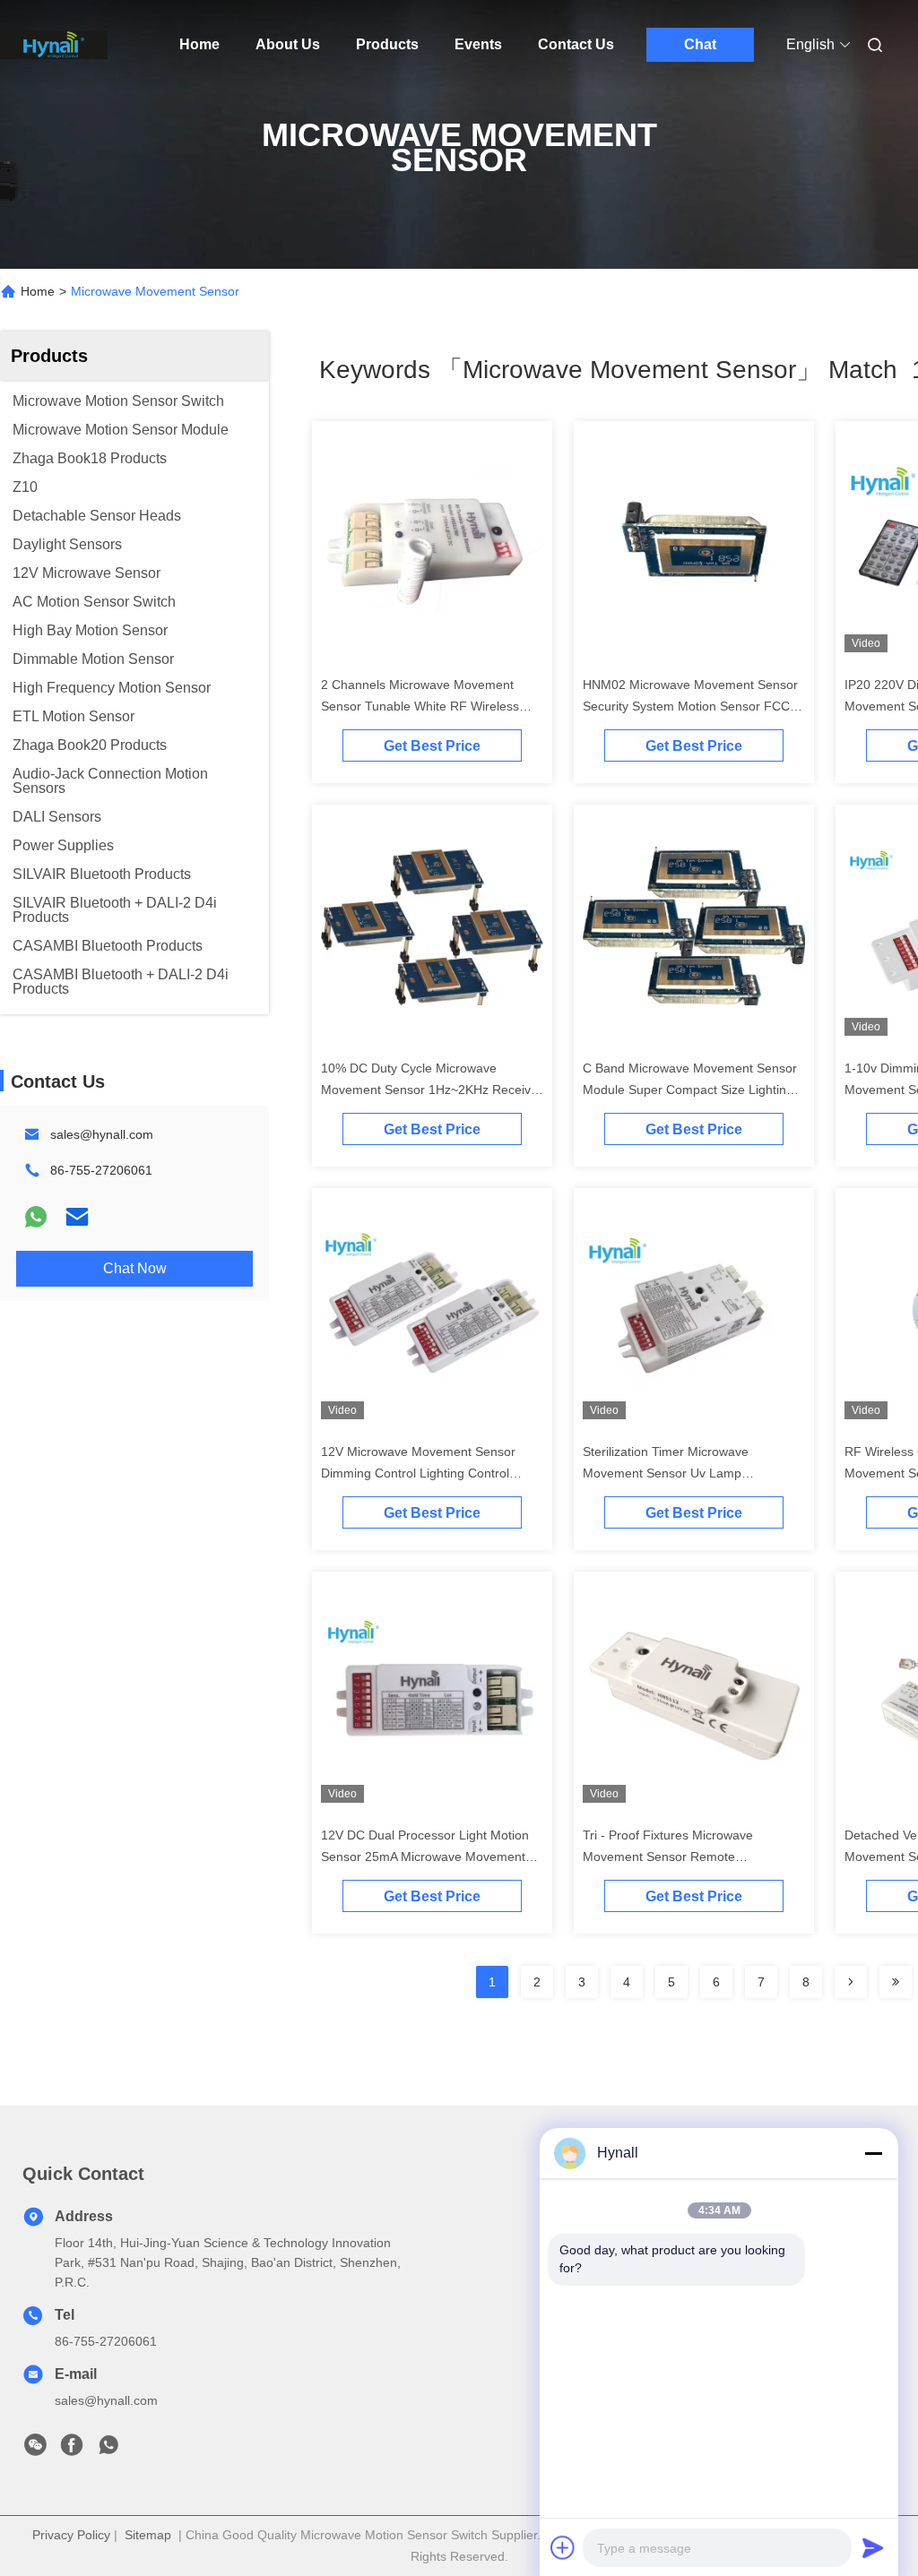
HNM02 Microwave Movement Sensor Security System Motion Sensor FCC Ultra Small (690, 706)
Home (199, 44)
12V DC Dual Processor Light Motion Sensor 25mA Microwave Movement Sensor (425, 1857)
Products (387, 44)
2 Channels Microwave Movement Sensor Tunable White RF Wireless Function (420, 706)
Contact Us (576, 44)
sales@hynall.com (102, 1134)
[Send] (873, 2547)
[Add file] (563, 2547)
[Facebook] (72, 2450)
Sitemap (148, 2535)
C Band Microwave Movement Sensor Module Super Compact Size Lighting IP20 (690, 1090)
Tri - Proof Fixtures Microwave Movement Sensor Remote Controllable (668, 1857)
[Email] (77, 1217)
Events (478, 44)
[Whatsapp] (36, 1217)
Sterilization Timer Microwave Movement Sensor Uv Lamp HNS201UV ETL (666, 1473)
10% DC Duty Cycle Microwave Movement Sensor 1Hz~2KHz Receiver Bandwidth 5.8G (432, 1090)
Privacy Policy (71, 2535)
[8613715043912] (108, 2450)
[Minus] (873, 2153)
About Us (288, 44)
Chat (700, 44)
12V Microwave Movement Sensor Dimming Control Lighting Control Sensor (418, 1473)
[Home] (54, 45)
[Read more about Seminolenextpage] (851, 1982)
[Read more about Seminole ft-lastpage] (896, 1982)
